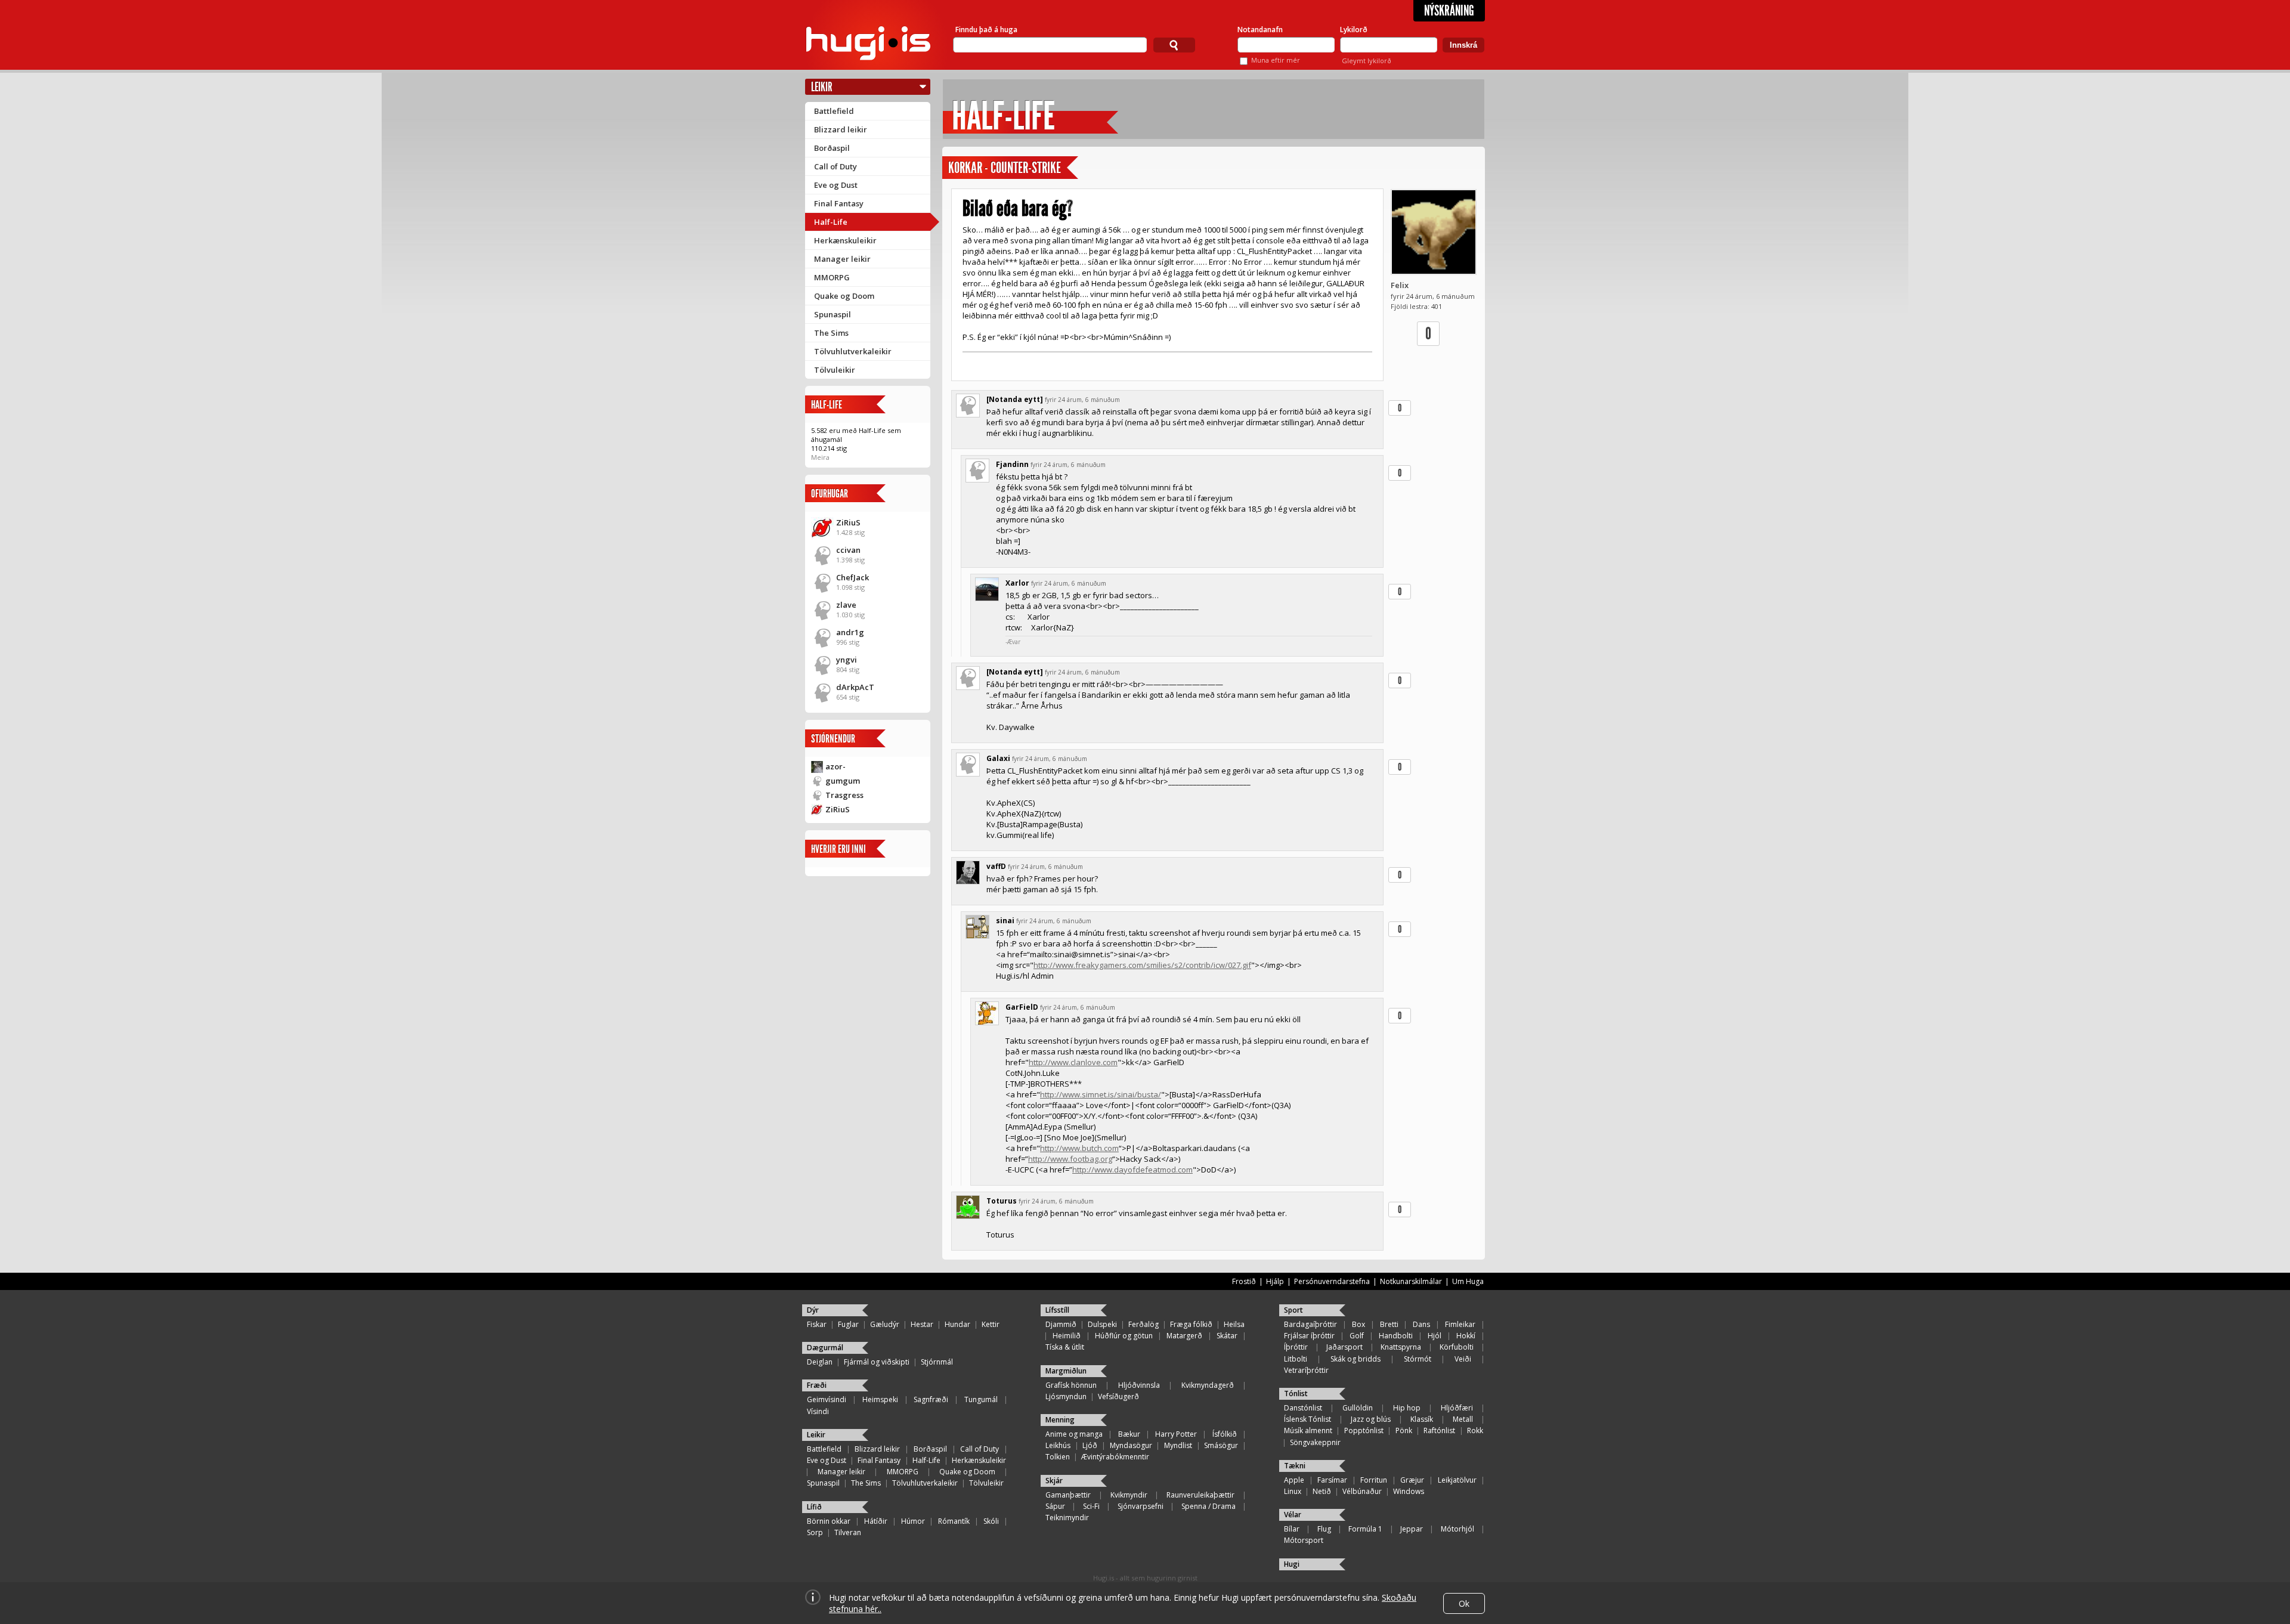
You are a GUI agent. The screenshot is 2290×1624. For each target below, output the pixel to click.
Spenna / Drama (1209, 1506)
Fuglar (848, 1324)
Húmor (913, 1521)
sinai (1005, 921)
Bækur (1129, 1434)
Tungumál (981, 1399)
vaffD (996, 866)
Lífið (814, 1507)
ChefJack (852, 577)
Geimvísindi (827, 1399)
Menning (1060, 1420)
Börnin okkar (829, 1521)
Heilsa (1234, 1324)
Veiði (1463, 1359)
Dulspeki (1102, 1324)
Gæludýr (885, 1324)
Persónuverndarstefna (1332, 1281)
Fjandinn (1012, 464)
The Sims (831, 333)
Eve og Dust (836, 185)
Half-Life (831, 222)
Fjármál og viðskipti (877, 1362)
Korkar (965, 168)
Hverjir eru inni (838, 849)
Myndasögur (1131, 1445)
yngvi (847, 660)
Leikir (822, 87)
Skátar (1227, 1336)
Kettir (991, 1324)
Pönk (1404, 1430)
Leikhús (1058, 1445)
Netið (1322, 1491)
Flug (1324, 1529)
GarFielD (1022, 1007)
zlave (846, 605)
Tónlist (1296, 1393)
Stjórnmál (937, 1362)
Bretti (1389, 1324)
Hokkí (1466, 1336)
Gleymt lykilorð (1367, 61)
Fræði (817, 1385)
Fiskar (817, 1324)
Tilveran (848, 1532)
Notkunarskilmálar (1411, 1281)
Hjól (1435, 1336)
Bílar (1292, 1529)
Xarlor (1017, 583)
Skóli (991, 1521)
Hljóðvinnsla (1139, 1385)
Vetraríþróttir (1306, 1370)
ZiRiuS (848, 522)
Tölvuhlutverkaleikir (853, 351)
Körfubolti (1457, 1347)
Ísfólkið (1225, 1434)
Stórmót (1418, 1359)
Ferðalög (1144, 1324)
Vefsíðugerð (1118, 1396)
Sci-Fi (1091, 1506)
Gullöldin (1358, 1408)
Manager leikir (842, 259)
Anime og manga (1074, 1434)
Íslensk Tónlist (1308, 1419)
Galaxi (998, 758)
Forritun (1374, 1480)
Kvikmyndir (1129, 1495)
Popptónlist (1364, 1430)
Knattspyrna (1401, 1347)
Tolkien (1058, 1457)
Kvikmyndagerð (1208, 1385)
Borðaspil (832, 148)
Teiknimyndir (1067, 1518)
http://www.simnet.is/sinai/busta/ (1101, 1094)
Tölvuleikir (835, 370)
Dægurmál (825, 1348)
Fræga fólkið (1191, 1324)
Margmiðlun (1066, 1371)
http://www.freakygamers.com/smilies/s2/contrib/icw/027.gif (1142, 965)
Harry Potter (1176, 1434)
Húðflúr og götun (1124, 1336)
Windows (1409, 1491)
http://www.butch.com (1079, 1148)
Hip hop (1407, 1408)
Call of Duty (835, 166)
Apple (1294, 1480)
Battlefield (834, 111)
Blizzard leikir (841, 129)
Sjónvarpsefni (1141, 1506)
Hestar (922, 1324)
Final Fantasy (839, 203)
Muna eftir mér (1276, 60)
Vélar (1293, 1515)
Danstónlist (1303, 1408)
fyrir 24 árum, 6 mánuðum (1082, 400)
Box (1358, 1324)
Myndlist (1178, 1445)
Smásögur (1221, 1445)
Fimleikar (1460, 1324)
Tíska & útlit (1065, 1347)
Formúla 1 (1365, 1529)
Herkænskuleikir (845, 240)
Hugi (1292, 1564)
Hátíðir (876, 1521)
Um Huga (1468, 1281)
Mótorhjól (1457, 1529)
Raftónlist (1439, 1430)
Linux (1293, 1491)
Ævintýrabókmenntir (1115, 1457)
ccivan (848, 550)
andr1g (850, 632)
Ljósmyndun (1066, 1396)
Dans (1421, 1324)
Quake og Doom (844, 296)
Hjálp (1275, 1281)
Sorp (815, 1532)
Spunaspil (833, 314)
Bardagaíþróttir (1310, 1324)
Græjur (1412, 1480)
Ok (1464, 1603)
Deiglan (820, 1362)
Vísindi (818, 1411)
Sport (1293, 1310)
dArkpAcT (855, 687)
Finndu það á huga (986, 30)
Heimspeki (880, 1399)
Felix (1400, 285)
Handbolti (1396, 1336)
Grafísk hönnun (1071, 1385)
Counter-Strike (1026, 168)
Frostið (1244, 1281)
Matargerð (1184, 1336)
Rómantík (954, 1521)
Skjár (1054, 1481)
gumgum (843, 781)
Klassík (1422, 1419)
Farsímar (1332, 1480)
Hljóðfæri (1457, 1408)
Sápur (1055, 1506)
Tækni (1295, 1466)
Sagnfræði (931, 1399)
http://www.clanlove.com (1073, 1062)
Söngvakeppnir (1315, 1442)
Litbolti (1296, 1359)
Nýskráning (1449, 11)
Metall (1463, 1419)
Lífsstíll (1057, 1310)
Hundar (957, 1324)
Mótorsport (1304, 1540)
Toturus (1002, 1201)
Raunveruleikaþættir (1200, 1495)
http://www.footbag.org (1070, 1159)
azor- (835, 766)
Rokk (1475, 1430)
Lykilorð (1354, 30)
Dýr (813, 1310)
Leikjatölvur (1457, 1480)
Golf (1357, 1336)
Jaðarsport (1344, 1347)
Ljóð (1090, 1445)
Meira (820, 457)
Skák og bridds (1356, 1359)
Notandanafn (1260, 30)
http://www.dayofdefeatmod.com (1132, 1170)
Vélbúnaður (1362, 1491)
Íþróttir (1296, 1347)
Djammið (1061, 1324)
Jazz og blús (1371, 1419)
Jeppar (1412, 1529)
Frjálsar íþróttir (1309, 1336)
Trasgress (844, 795)
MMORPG (832, 277)
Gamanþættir (1068, 1495)
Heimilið (1067, 1336)
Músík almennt (1308, 1430)
